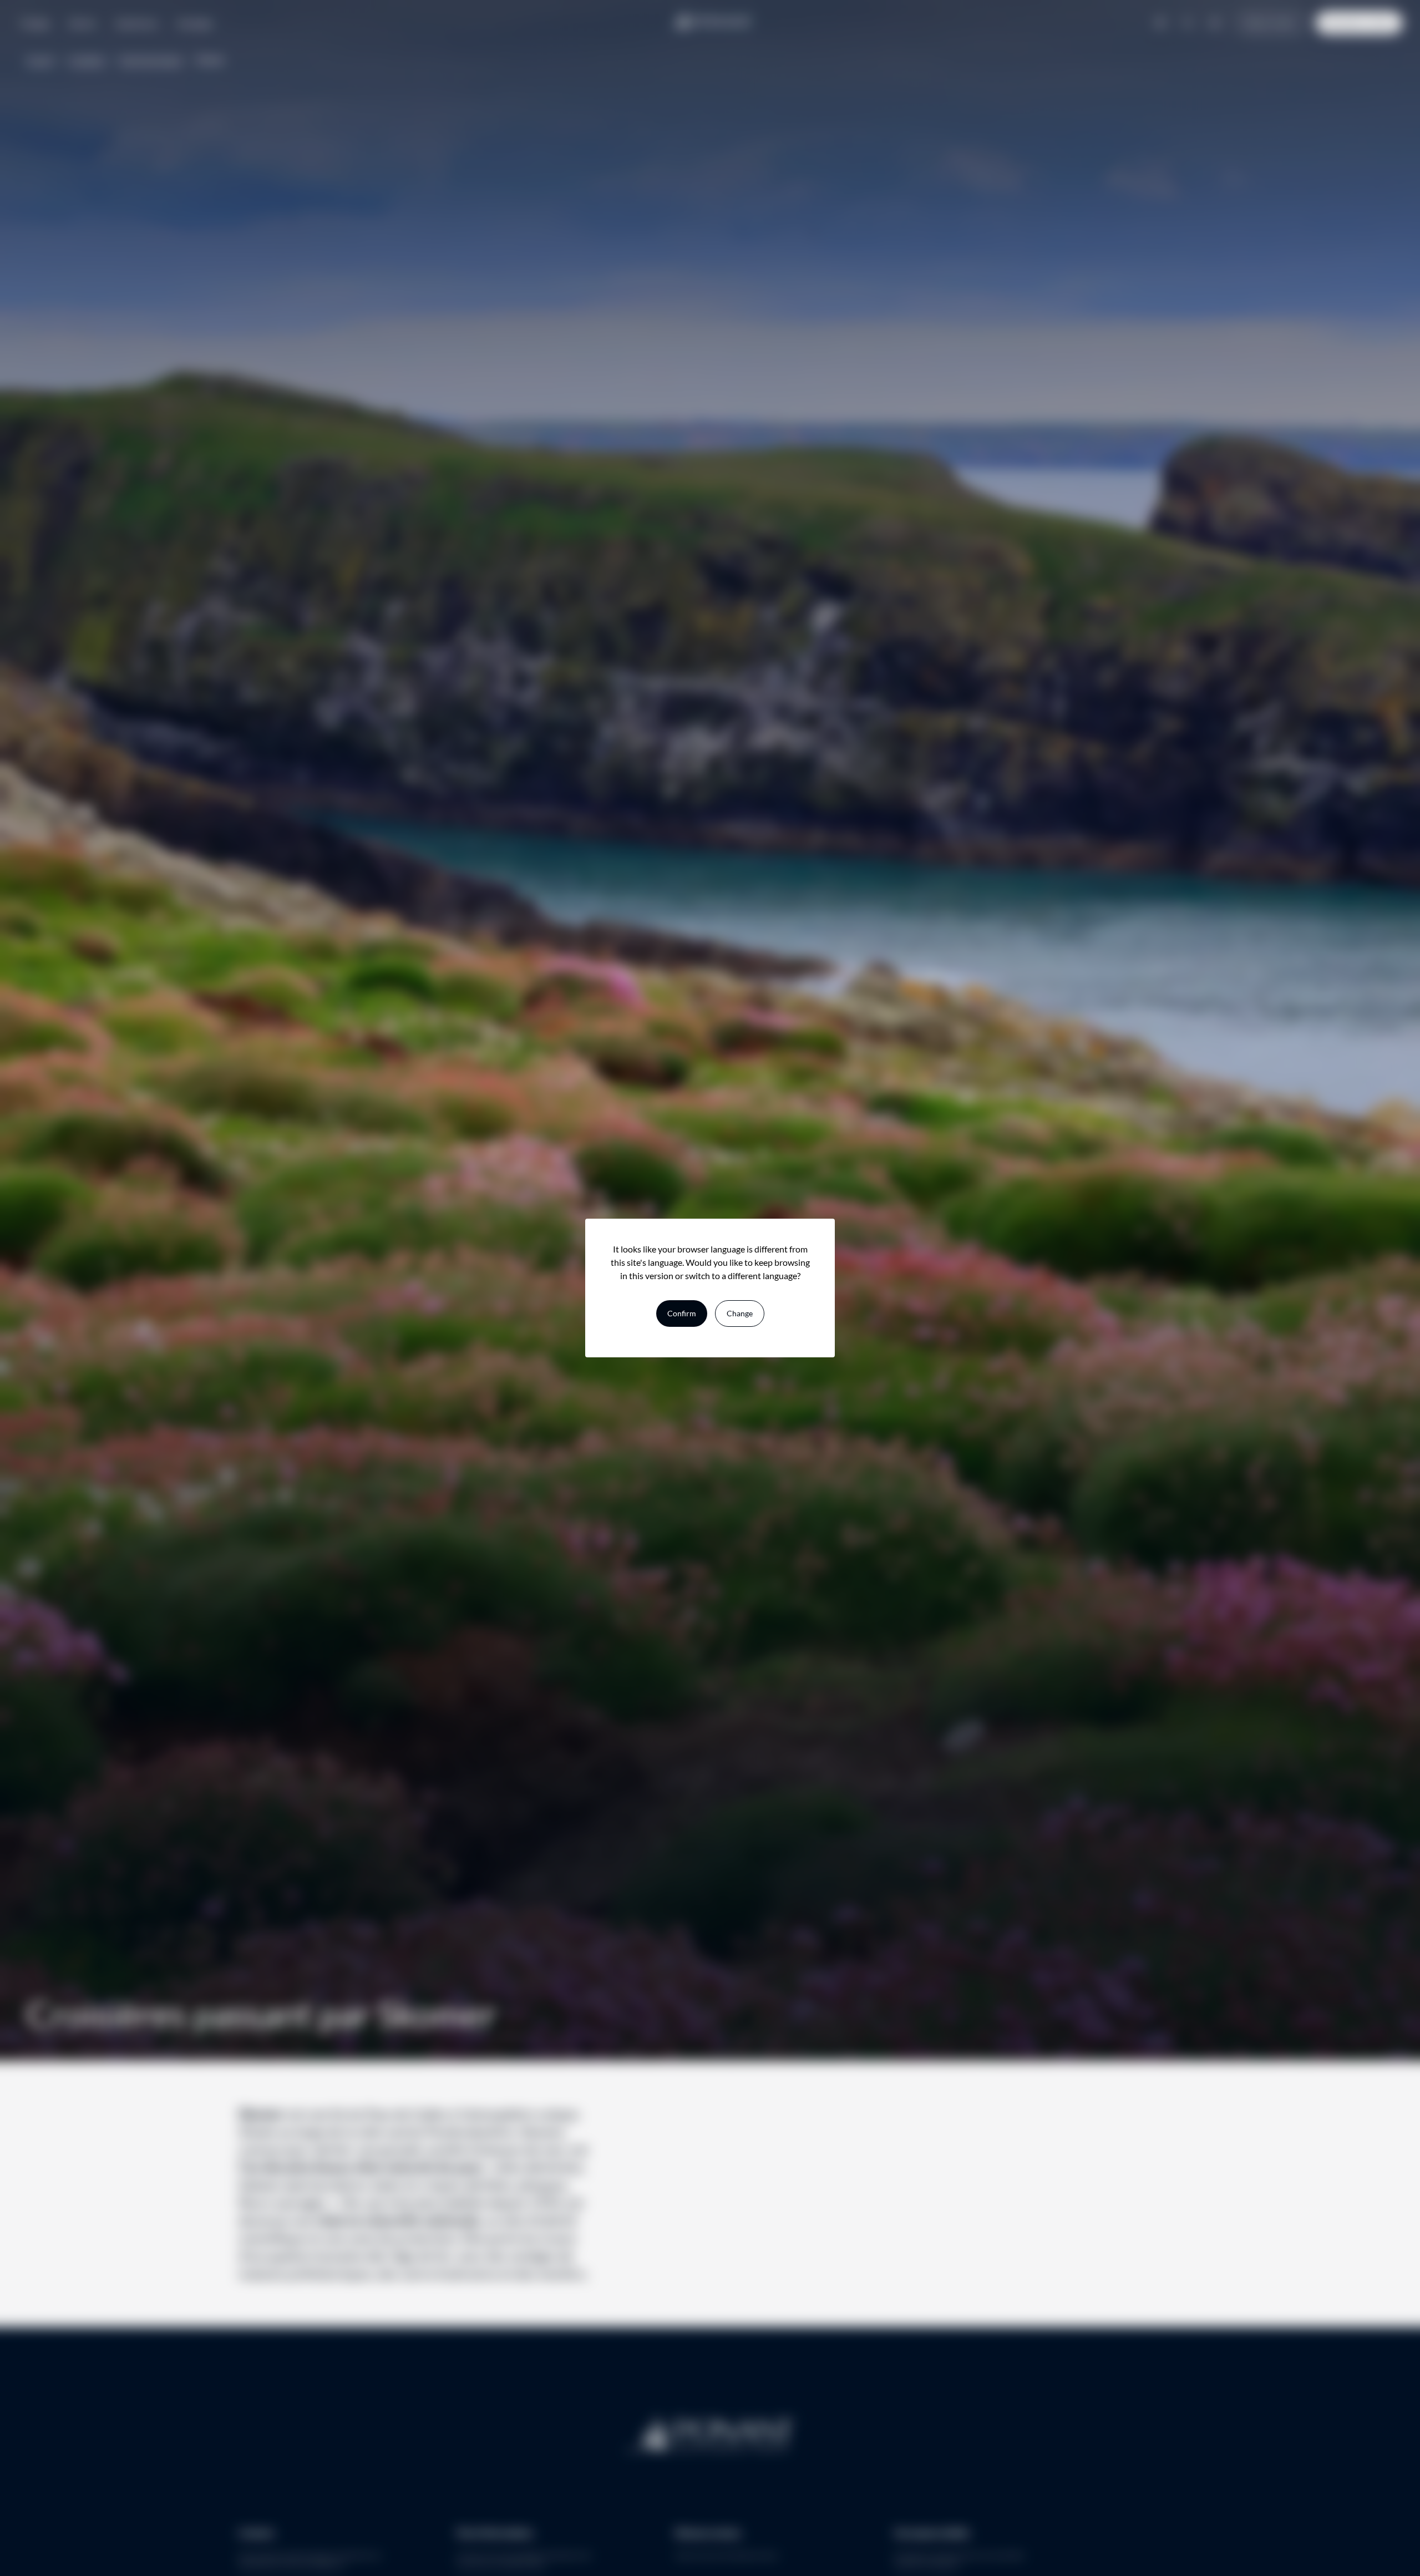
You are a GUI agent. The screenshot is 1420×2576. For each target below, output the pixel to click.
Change (740, 1313)
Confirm (682, 1313)
